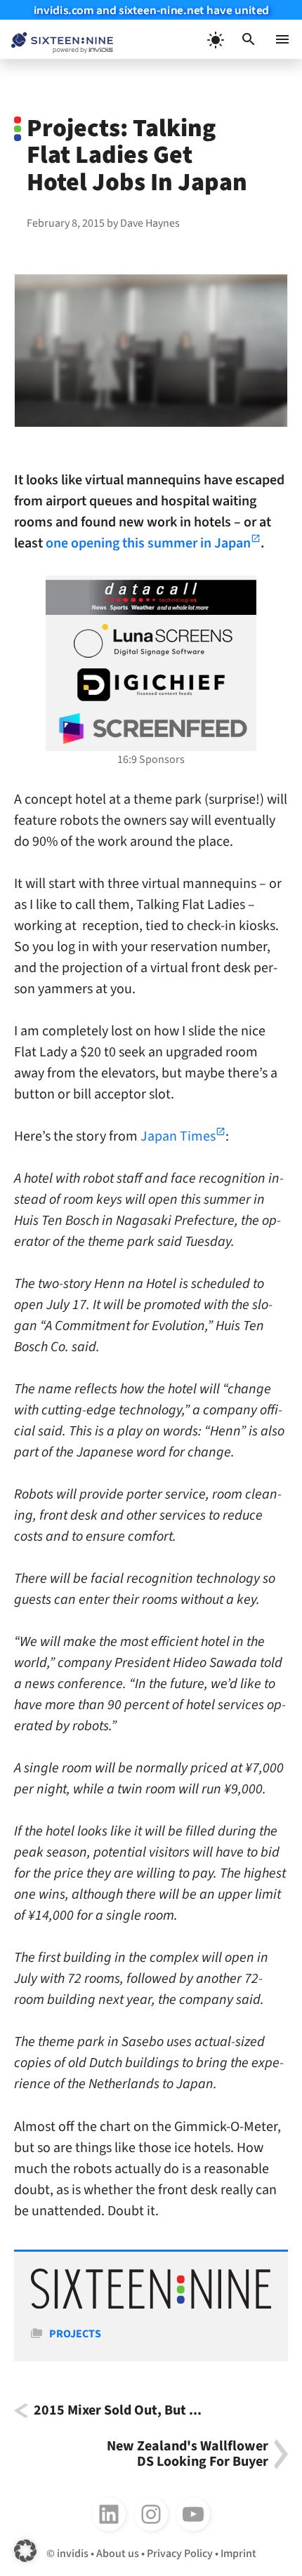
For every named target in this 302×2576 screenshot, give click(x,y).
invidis (73, 2554)
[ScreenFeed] (151, 729)
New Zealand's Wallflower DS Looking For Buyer (188, 2454)
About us (118, 2554)
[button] (249, 39)
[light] (215, 39)
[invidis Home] (57, 40)
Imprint (238, 2554)
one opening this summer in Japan (148, 543)
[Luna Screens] (151, 641)
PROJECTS (75, 2334)
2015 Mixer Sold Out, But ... (118, 2411)
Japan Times (178, 1136)
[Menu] (282, 39)
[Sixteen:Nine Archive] (151, 2305)
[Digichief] (151, 685)
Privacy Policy (180, 2554)
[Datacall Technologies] (151, 597)
